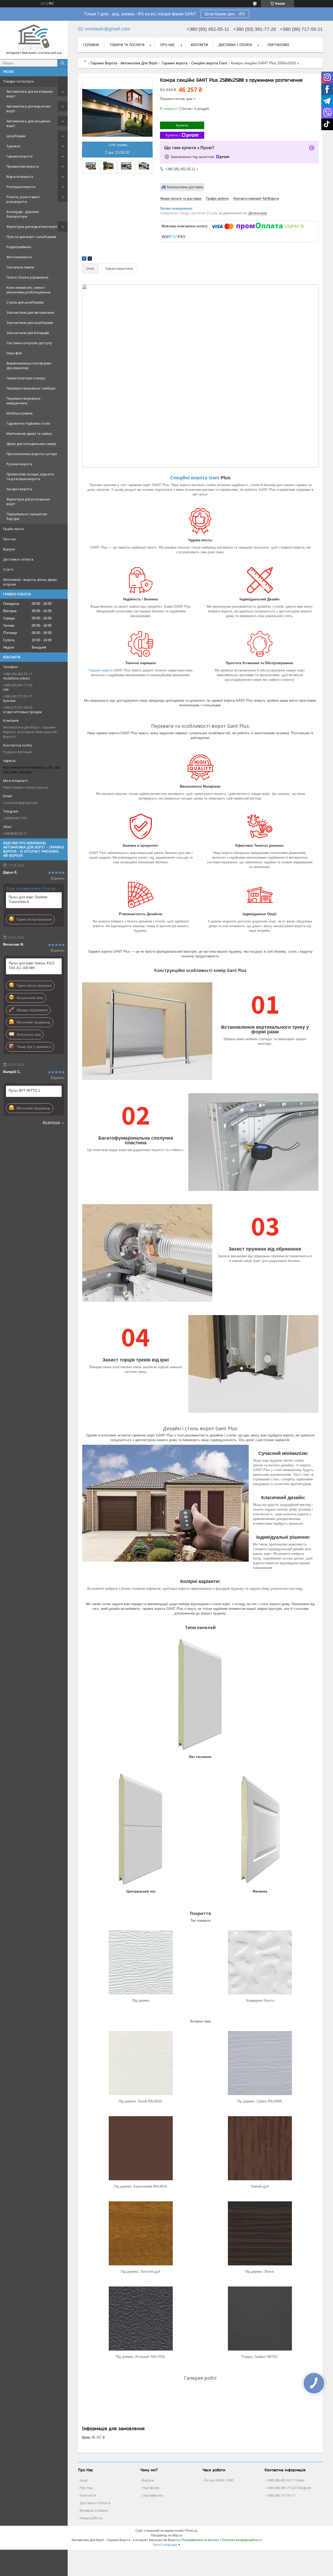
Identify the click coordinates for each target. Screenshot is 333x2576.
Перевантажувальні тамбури (31, 388)
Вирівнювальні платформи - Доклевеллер (30, 366)
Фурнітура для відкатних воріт (32, 227)
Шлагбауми (16, 136)
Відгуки (9, 549)
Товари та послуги (18, 81)
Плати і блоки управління (27, 277)
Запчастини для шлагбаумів (30, 323)
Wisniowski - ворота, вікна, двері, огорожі (30, 582)
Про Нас (87, 2488)
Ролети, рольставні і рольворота (23, 199)
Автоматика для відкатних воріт (29, 109)
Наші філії (14, 353)
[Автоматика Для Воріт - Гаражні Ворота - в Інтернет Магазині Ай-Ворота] (34, 37)
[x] (90, 259)
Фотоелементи (19, 257)
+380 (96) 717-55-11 (281, 2495)
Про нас (10, 539)
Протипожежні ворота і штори (32, 454)
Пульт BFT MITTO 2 (24, 1091)
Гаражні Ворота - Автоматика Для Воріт (124, 63)
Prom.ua (191, 2531)
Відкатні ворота (20, 177)
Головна (91, 45)
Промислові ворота (23, 166)
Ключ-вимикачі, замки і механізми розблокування (28, 290)
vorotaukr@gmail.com (20, 803)
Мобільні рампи (20, 413)
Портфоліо (151, 2488)
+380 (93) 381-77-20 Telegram (289, 2488)
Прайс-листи (13, 529)
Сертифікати (153, 2495)
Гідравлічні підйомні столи (28, 423)
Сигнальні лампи (20, 267)
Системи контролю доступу (29, 343)
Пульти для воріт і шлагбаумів (31, 237)
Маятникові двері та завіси (29, 433)
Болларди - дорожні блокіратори (23, 214)
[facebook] (84, 259)
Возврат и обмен (94, 2510)
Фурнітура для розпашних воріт (28, 501)
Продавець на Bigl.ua (167, 2535)
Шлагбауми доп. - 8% (225, 14)
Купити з (173, 135)
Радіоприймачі (19, 247)
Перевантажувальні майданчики (23, 401)
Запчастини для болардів (28, 333)
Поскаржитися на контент (200, 2540)
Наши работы (91, 2518)
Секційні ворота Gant (209, 63)
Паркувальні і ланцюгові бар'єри (27, 516)
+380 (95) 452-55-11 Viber (286, 2480)
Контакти (199, 45)
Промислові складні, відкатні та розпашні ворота (30, 476)
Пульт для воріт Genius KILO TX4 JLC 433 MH (31, 966)
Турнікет (14, 146)
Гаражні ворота (20, 156)
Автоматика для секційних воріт (28, 123)
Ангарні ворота (19, 489)
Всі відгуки (52, 1122)
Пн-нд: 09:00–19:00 (219, 2480)
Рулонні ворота (19, 464)
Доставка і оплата (18, 559)
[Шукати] (62, 63)
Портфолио (278, 45)
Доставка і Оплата (95, 2503)
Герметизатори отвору (26, 378)
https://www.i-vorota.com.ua (25, 787)
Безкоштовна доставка (185, 187)
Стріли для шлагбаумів (25, 302)
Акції (84, 2480)
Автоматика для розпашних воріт (30, 94)
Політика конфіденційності (242, 2540)
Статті (8, 569)
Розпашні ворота (21, 187)
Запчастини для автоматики (30, 312)
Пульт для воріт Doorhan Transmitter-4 (28, 899)
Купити (182, 125)
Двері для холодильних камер (31, 444)
